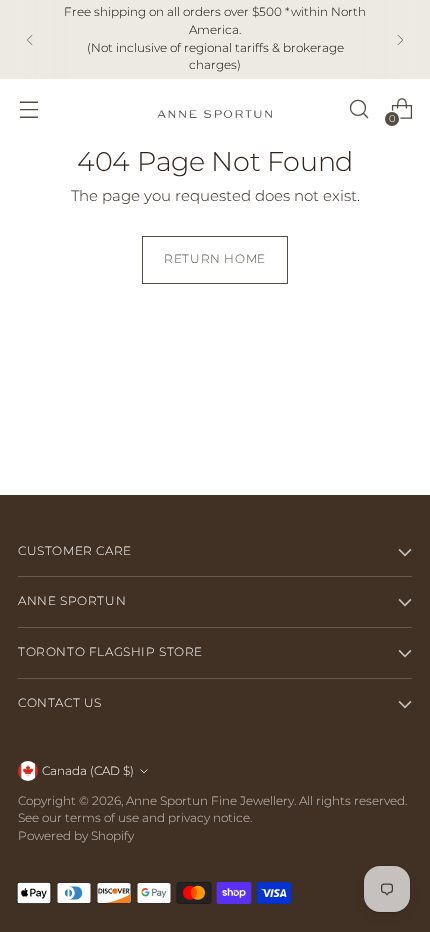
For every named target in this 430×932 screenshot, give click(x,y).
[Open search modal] (358, 109)
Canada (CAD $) (88, 771)
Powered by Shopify (76, 836)
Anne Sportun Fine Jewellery (210, 801)
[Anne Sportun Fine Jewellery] (215, 109)
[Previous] (30, 39)
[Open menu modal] (28, 109)
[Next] (400, 39)
